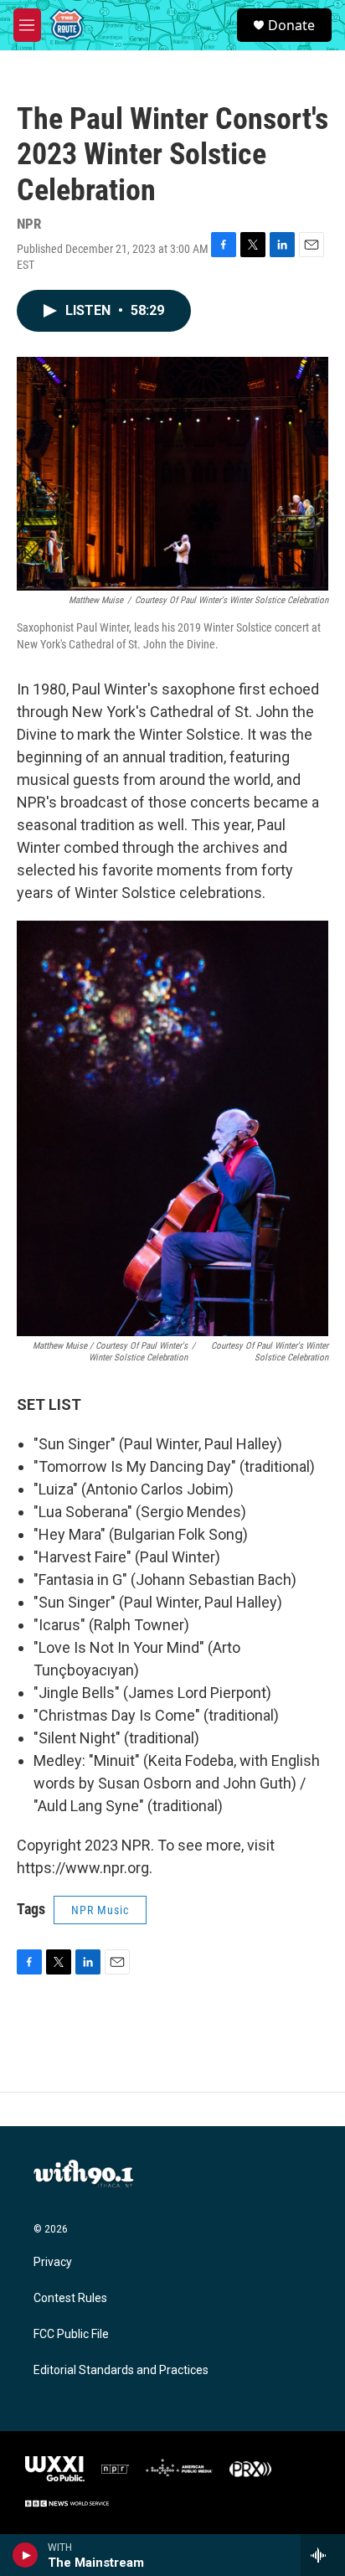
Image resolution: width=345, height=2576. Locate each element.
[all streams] (323, 2555)
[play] (26, 2555)
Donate (291, 25)
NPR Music (100, 1910)
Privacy (53, 2262)
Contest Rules (70, 2298)
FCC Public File (71, 2334)
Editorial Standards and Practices (121, 2370)
